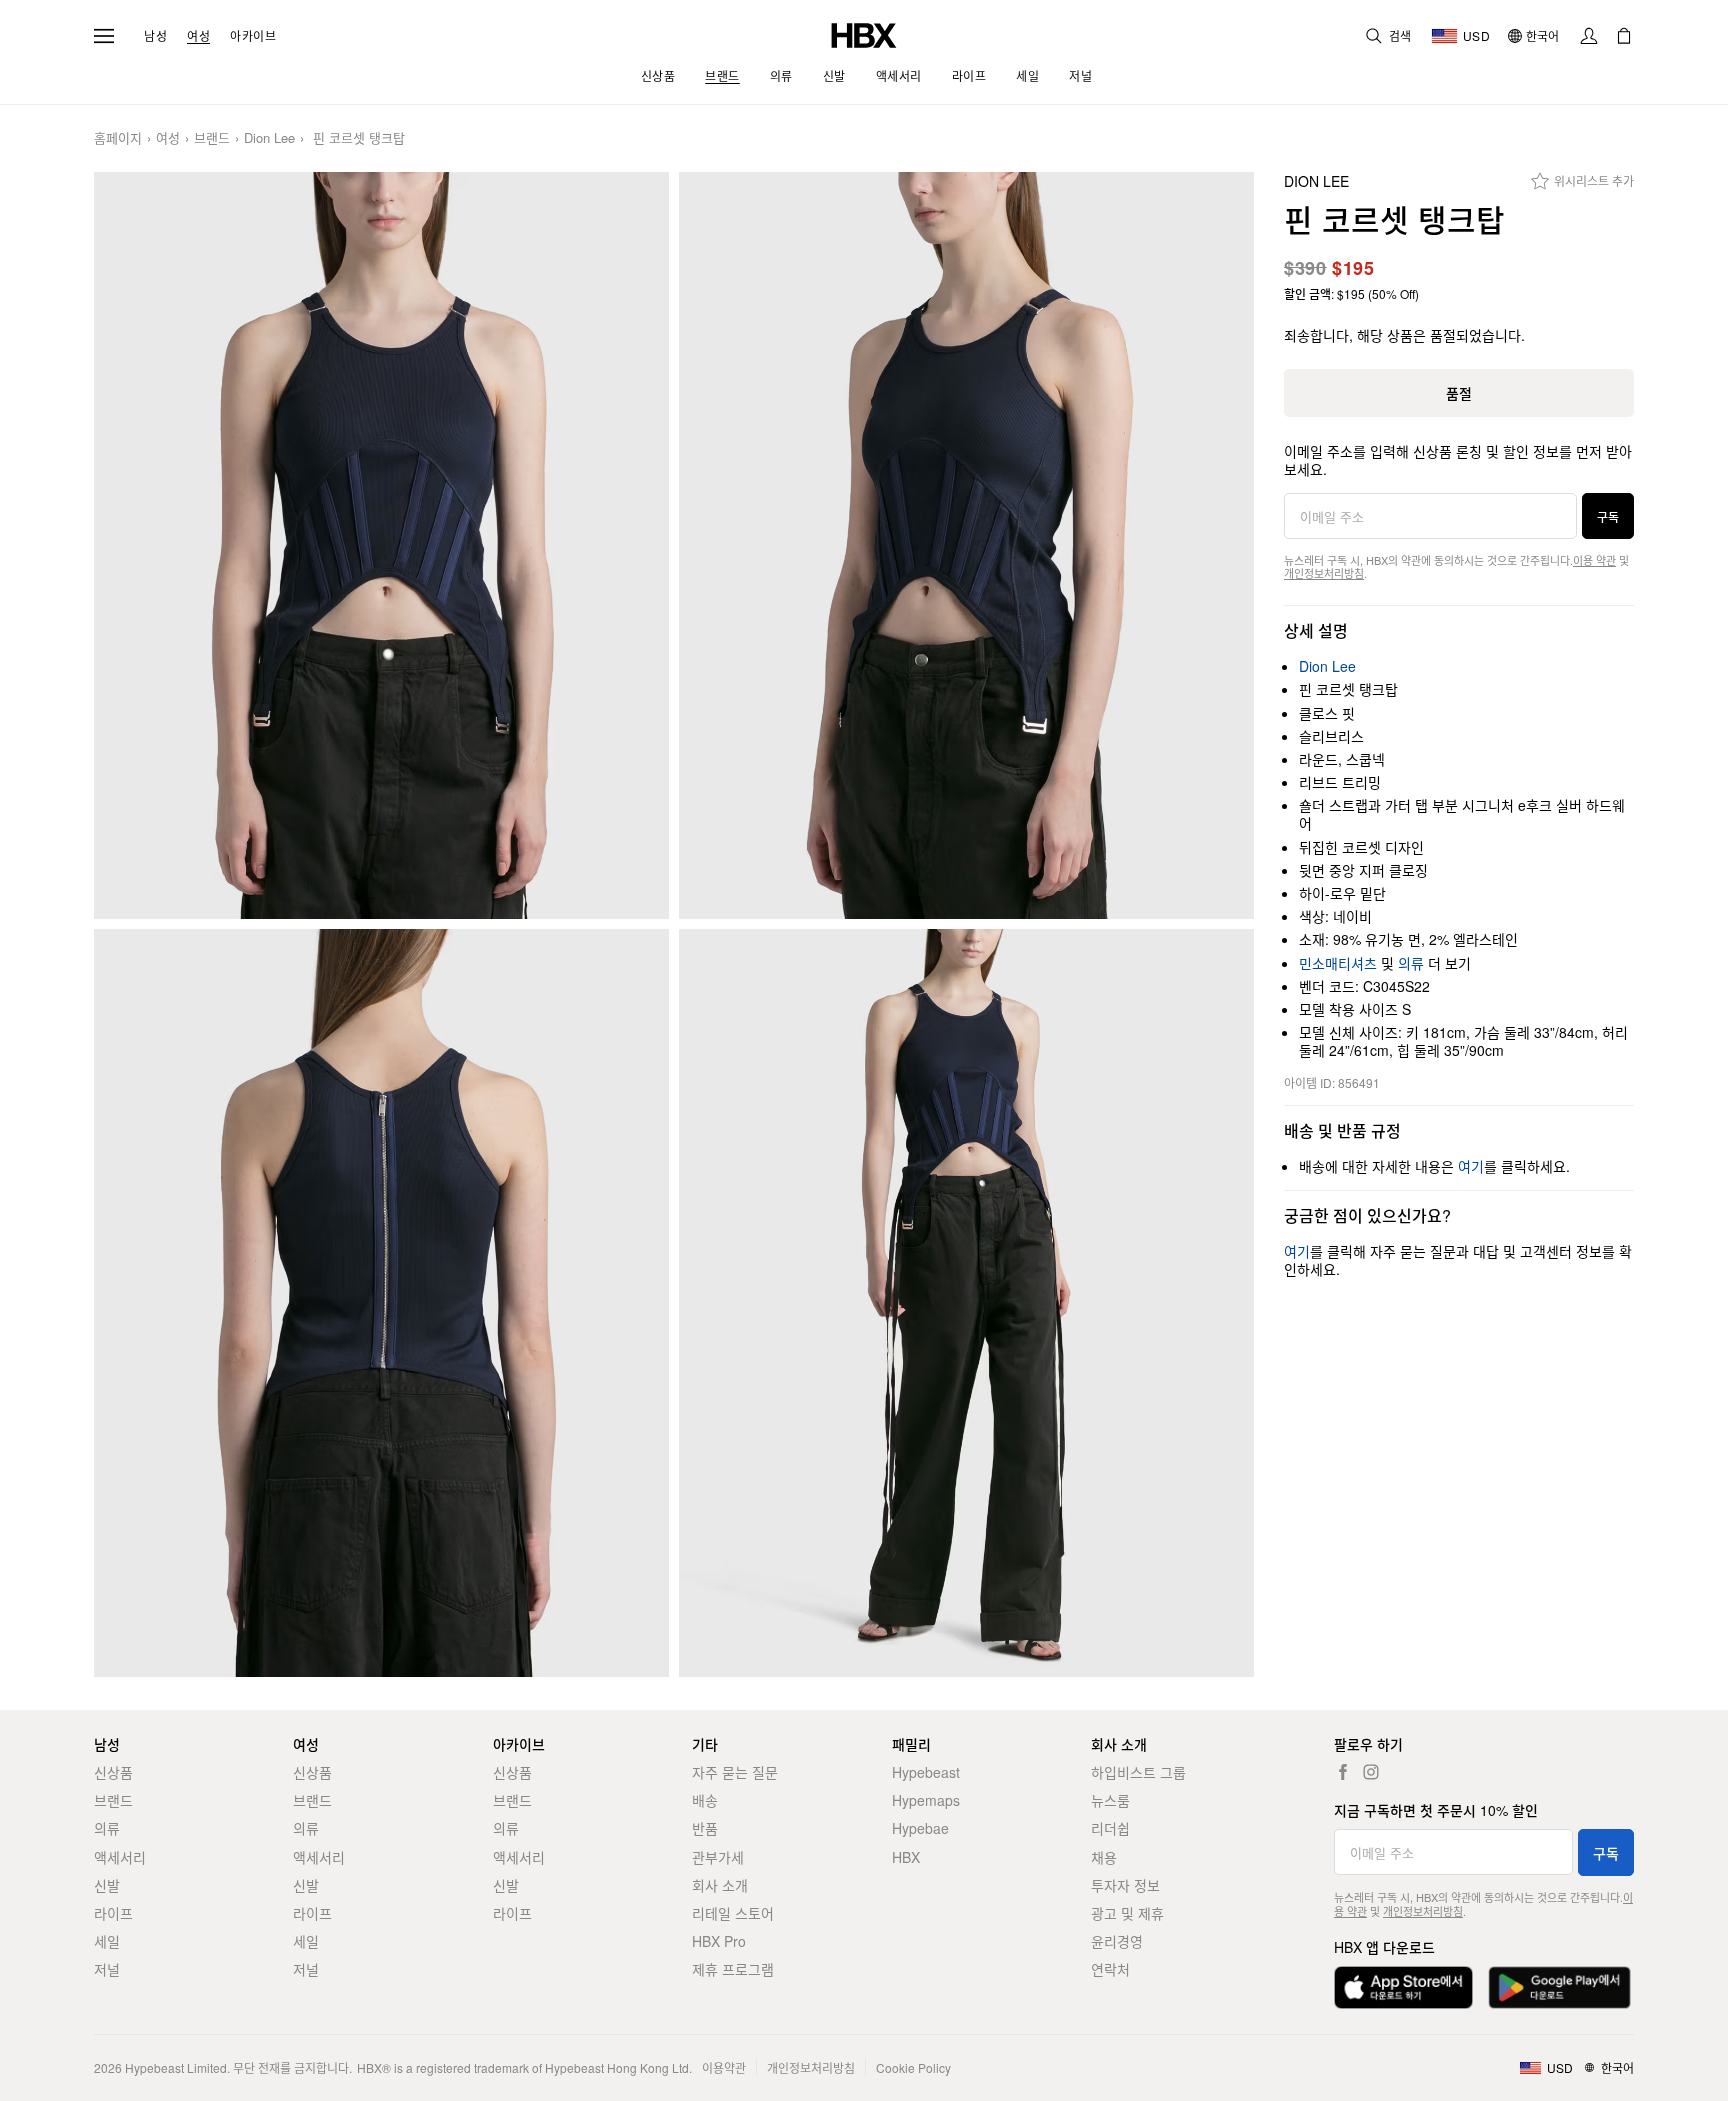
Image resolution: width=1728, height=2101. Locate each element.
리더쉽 (1110, 1828)
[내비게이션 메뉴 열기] (104, 36)
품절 (1459, 393)
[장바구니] (1624, 36)
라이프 (113, 1913)
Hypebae (920, 1828)
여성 (198, 36)
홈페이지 (118, 138)
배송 (705, 1800)
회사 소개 (720, 1885)
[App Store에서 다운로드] (1403, 1987)
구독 (1608, 516)
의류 (1411, 963)
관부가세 (718, 1857)
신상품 (113, 1772)
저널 (107, 1969)
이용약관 (724, 2067)
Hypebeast (926, 1772)
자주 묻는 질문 (735, 1772)
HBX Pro (719, 1941)
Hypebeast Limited (176, 2067)
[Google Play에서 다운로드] (1559, 1987)
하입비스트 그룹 (1138, 1772)
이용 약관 (1594, 560)
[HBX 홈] (864, 33)
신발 (107, 1885)
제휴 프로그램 (733, 1969)
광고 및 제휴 (1127, 1913)
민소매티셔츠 (1338, 963)
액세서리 (120, 1857)
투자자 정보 (1125, 1885)
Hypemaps (926, 1800)
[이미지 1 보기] (381, 546)
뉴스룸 (1110, 1800)
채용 (1104, 1857)
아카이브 (253, 36)
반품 (705, 1828)
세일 (107, 1941)
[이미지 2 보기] (966, 546)
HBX (906, 1857)
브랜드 (212, 138)
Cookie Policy (913, 2067)
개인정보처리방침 (1324, 573)
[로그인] (1589, 36)
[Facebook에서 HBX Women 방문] (1343, 1772)
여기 (1471, 1166)
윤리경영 (1117, 1941)
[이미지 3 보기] (381, 1303)
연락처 (1110, 1969)
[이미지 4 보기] (966, 1303)
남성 (155, 36)
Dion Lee (269, 138)
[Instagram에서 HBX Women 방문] (1371, 1772)
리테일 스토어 (733, 1913)
